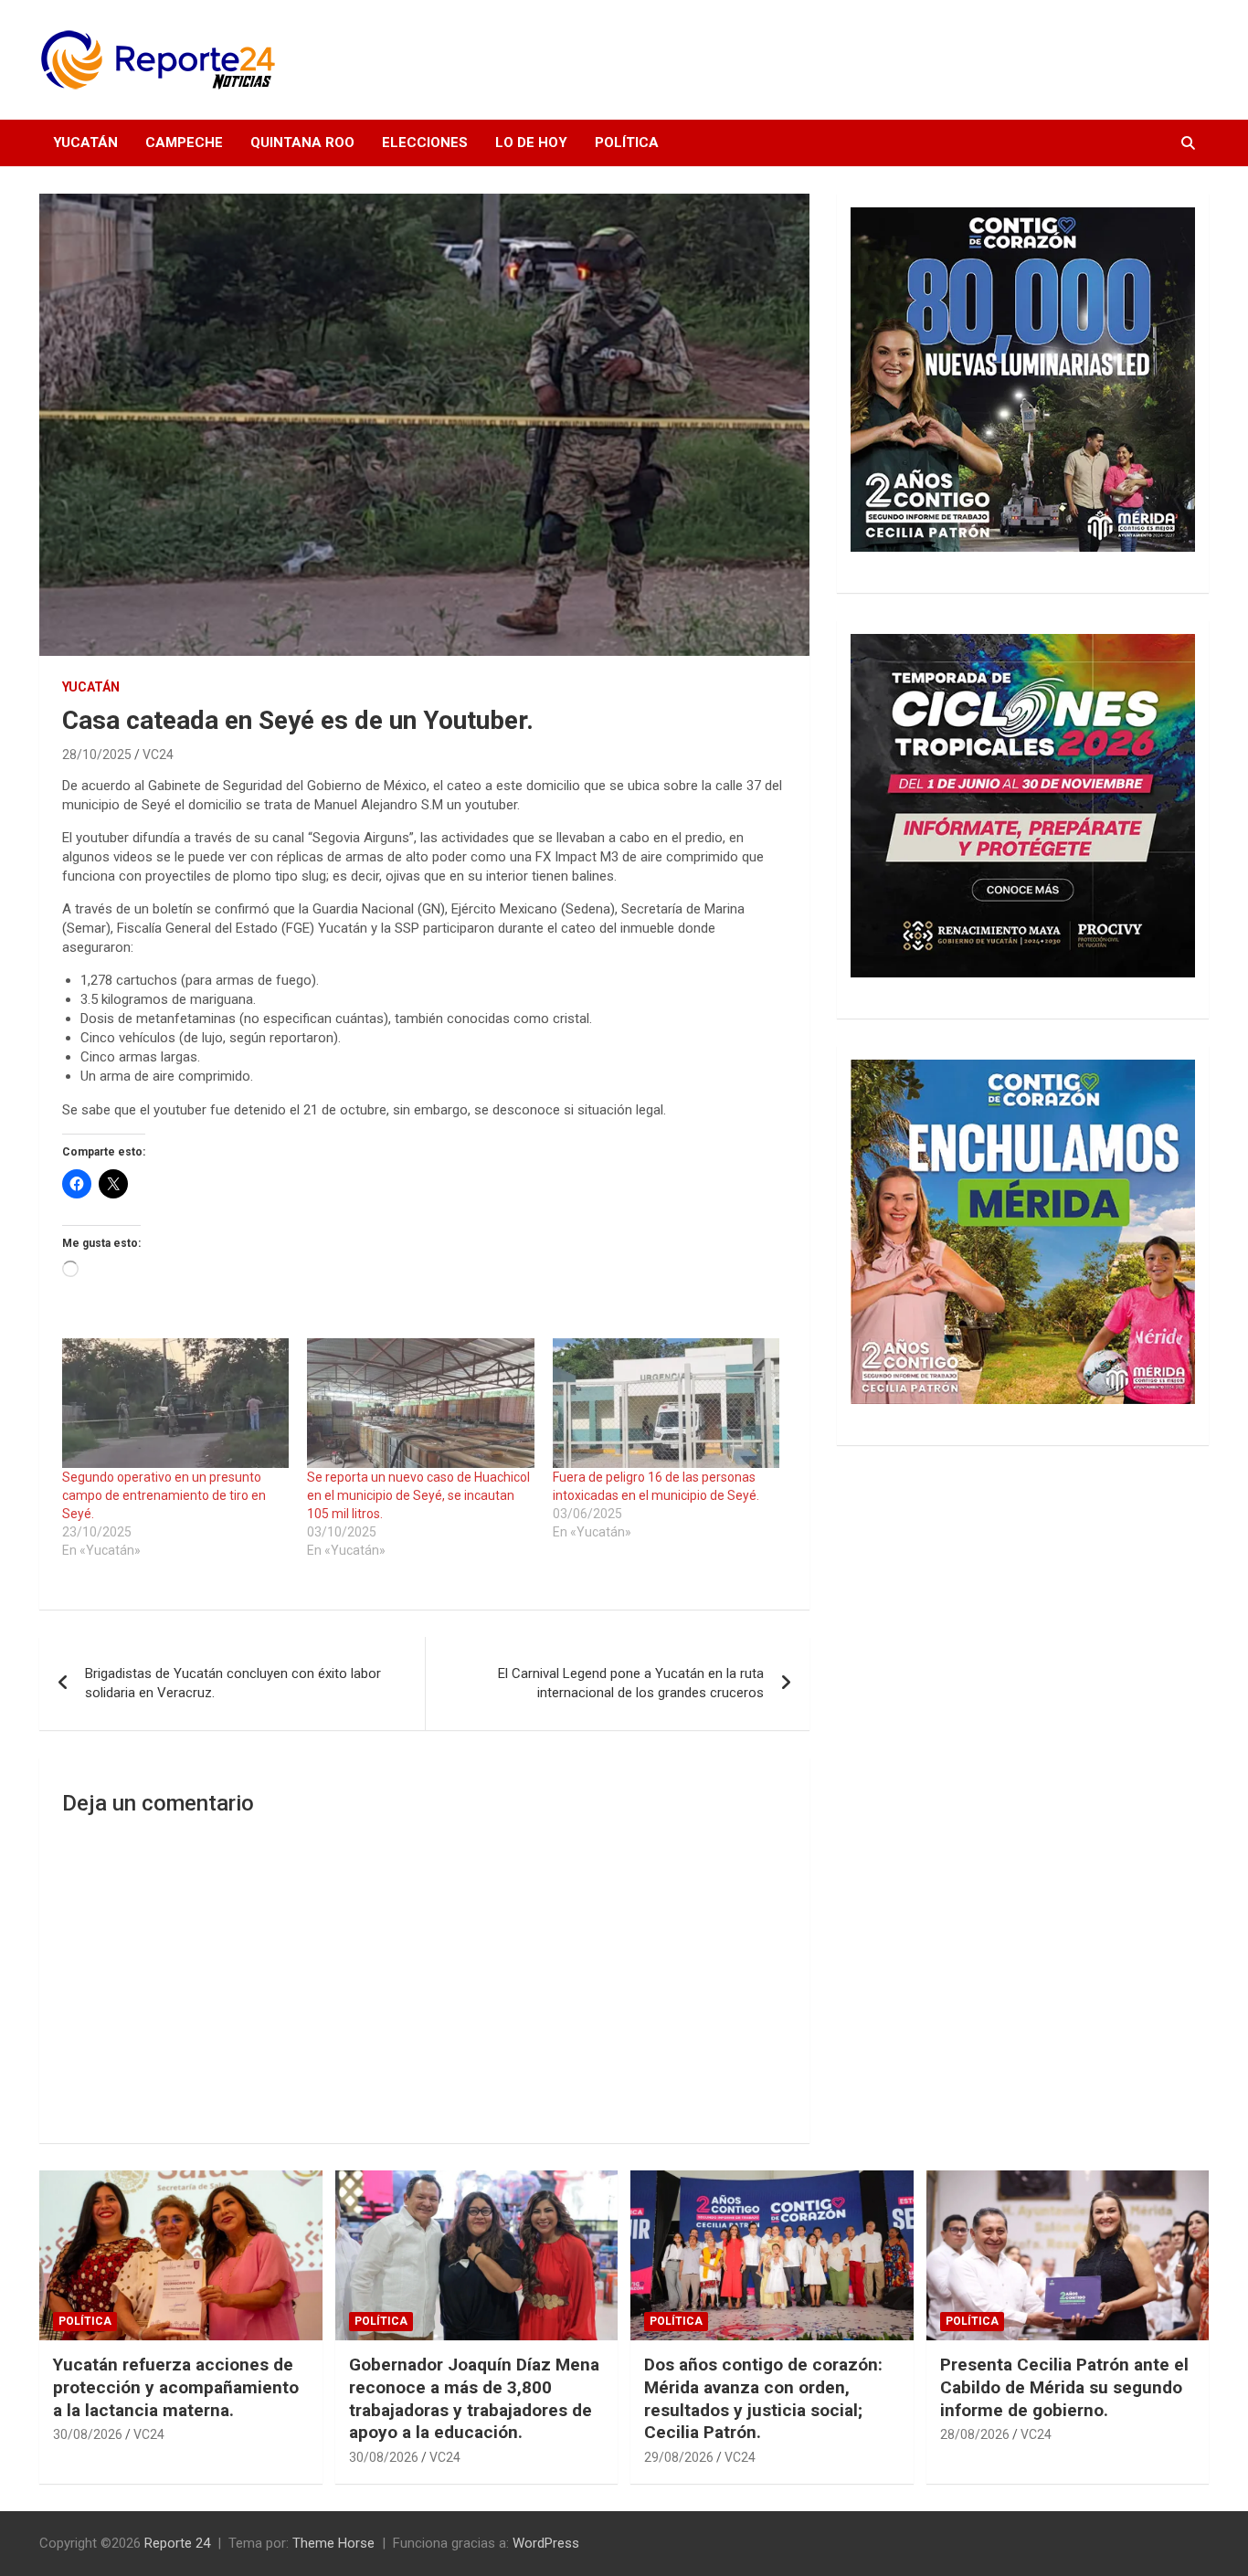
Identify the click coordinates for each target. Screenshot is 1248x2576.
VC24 (158, 755)
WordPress (546, 2543)
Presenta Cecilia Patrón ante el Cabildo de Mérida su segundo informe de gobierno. (1064, 2387)
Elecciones (425, 143)
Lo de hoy (531, 143)
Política (627, 143)
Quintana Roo (302, 143)
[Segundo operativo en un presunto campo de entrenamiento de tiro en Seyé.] (175, 1403)
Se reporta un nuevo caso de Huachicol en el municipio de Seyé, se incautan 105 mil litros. (418, 1495)
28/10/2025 (97, 755)
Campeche (184, 143)
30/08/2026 (88, 2434)
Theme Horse (333, 2543)
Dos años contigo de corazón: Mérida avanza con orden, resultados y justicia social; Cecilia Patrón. (763, 2398)
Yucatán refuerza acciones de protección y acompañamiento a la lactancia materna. (176, 2387)
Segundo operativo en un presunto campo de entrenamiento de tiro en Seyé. (164, 1495)
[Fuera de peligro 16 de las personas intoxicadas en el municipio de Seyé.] (666, 1403)
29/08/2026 (679, 2457)
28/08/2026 (975, 2434)
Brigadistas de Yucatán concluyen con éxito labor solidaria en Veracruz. (233, 1683)
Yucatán (85, 143)
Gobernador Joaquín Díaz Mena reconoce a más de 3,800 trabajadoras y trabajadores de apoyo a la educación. (474, 2398)
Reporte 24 (177, 2543)
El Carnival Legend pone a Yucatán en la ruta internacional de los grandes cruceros (631, 1683)
